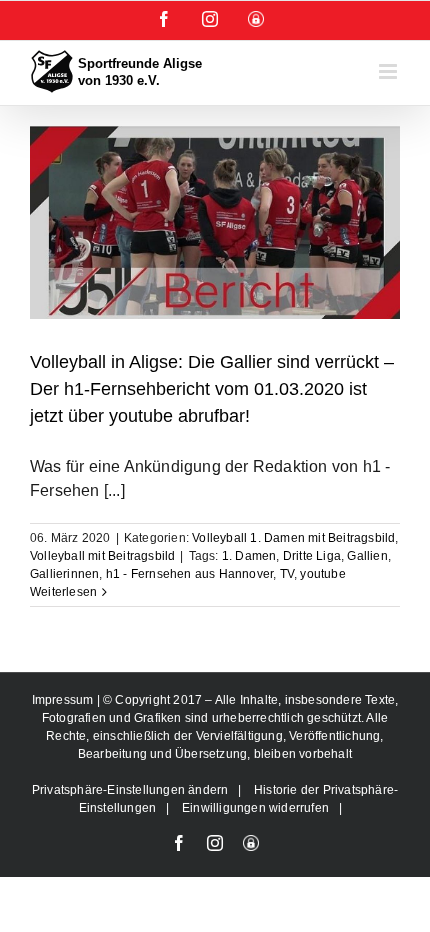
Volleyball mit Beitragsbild (102, 556)
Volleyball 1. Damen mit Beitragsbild (293, 538)
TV (287, 574)
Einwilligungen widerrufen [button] (255, 808)
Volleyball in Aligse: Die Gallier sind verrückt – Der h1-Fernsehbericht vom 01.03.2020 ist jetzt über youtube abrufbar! (212, 389)
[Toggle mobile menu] (389, 71)
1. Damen (249, 556)
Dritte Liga (312, 556)
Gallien (367, 556)
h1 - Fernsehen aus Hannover (189, 574)
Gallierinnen (64, 574)
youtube (322, 574)
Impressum (64, 700)
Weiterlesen (63, 592)
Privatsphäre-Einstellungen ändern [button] (130, 790)
